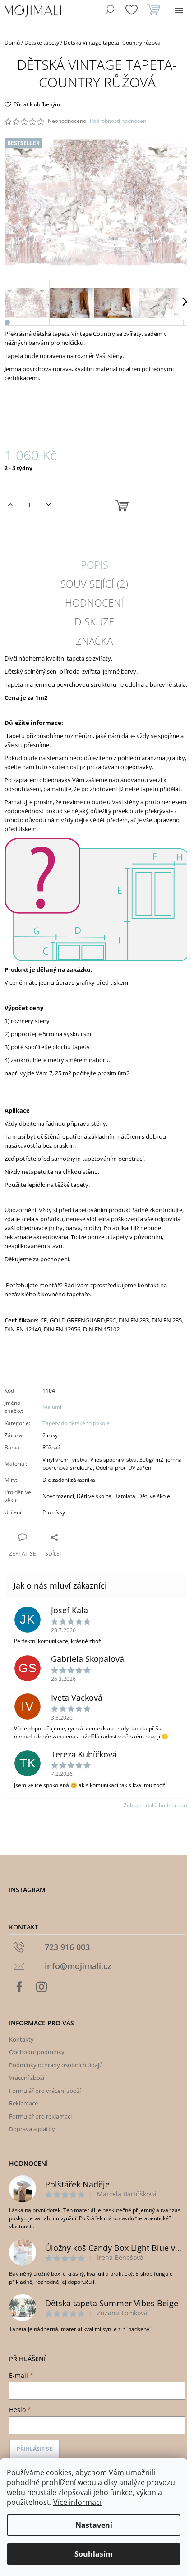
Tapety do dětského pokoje (76, 1423)
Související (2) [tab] (94, 584)
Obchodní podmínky (37, 2052)
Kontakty (21, 2039)
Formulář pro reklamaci (40, 2116)
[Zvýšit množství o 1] (10, 505)
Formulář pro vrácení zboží (45, 2091)
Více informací (77, 2502)
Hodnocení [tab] (94, 602)
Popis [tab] (95, 565)
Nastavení (94, 2525)
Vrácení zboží (27, 2078)
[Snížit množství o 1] (48, 505)
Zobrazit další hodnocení (154, 1805)
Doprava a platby (32, 2129)
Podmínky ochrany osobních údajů (56, 2065)
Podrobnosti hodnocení (119, 121)
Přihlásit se (35, 2449)
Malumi (52, 1407)
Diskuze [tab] (94, 621)
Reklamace (23, 2103)
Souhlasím (94, 2554)
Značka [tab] (94, 641)
